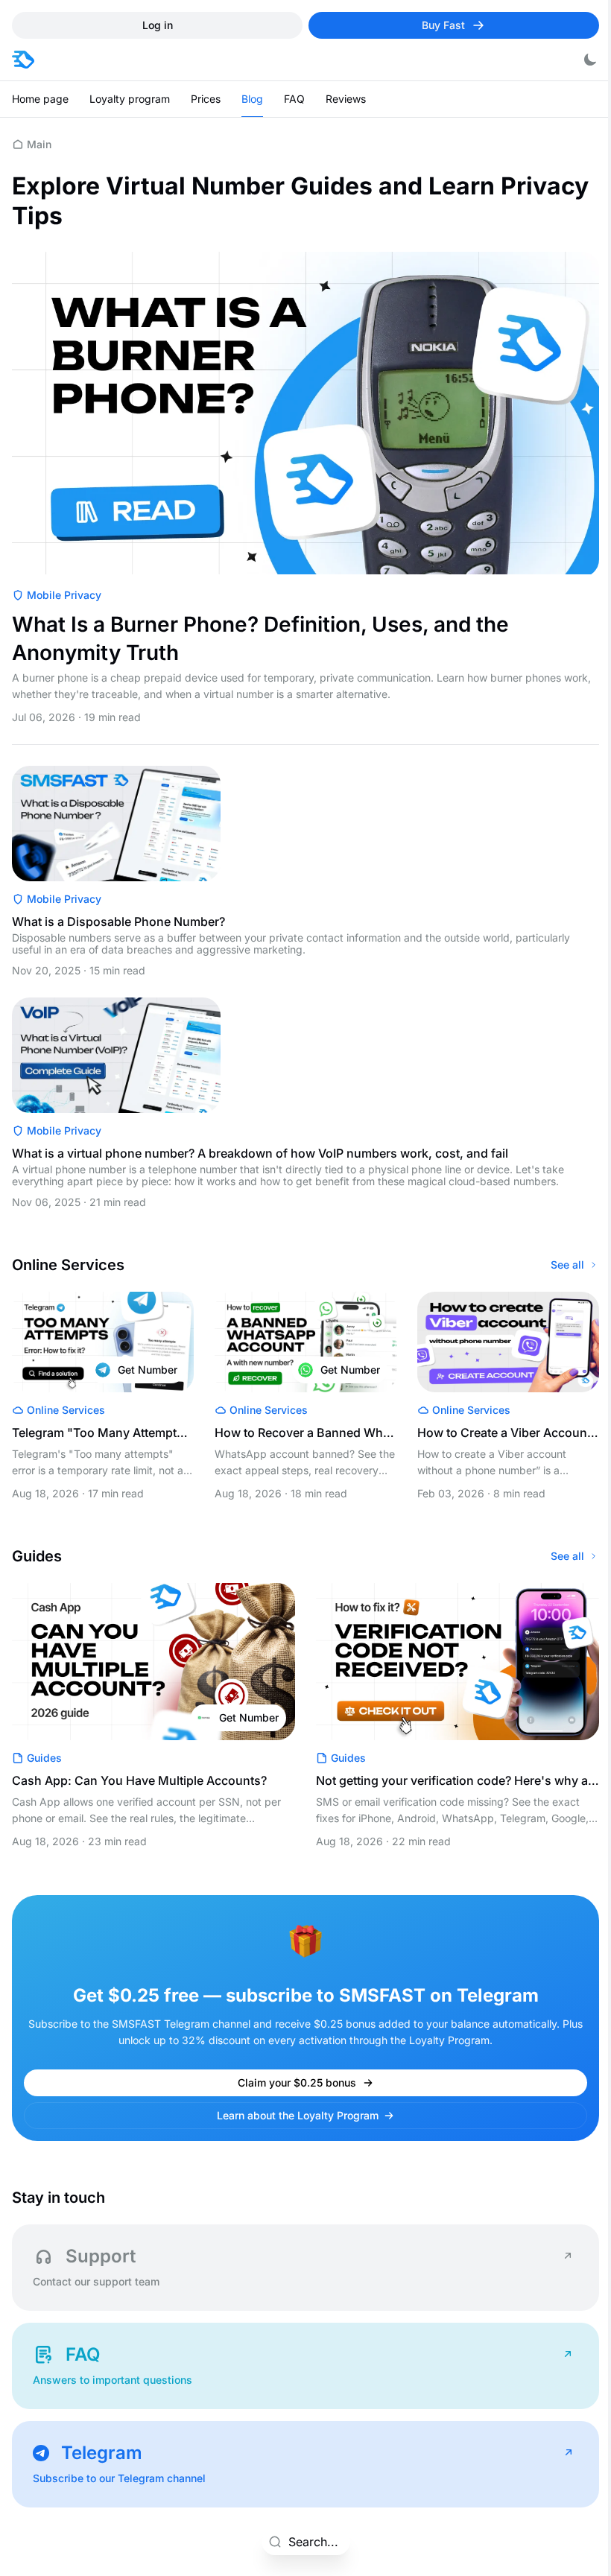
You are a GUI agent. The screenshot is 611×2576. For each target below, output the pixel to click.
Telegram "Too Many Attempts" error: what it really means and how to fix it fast (102, 1433)
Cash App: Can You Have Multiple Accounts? (139, 1780)
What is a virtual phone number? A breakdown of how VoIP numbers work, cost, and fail (260, 1153)
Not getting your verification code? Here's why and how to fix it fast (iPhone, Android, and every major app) (457, 1780)
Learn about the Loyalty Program (298, 2115)
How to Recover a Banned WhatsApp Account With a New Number (304, 1433)
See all (567, 1265)
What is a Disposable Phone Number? (118, 921)
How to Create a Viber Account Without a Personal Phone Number (506, 1433)
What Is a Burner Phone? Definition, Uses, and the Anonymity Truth (260, 638)
